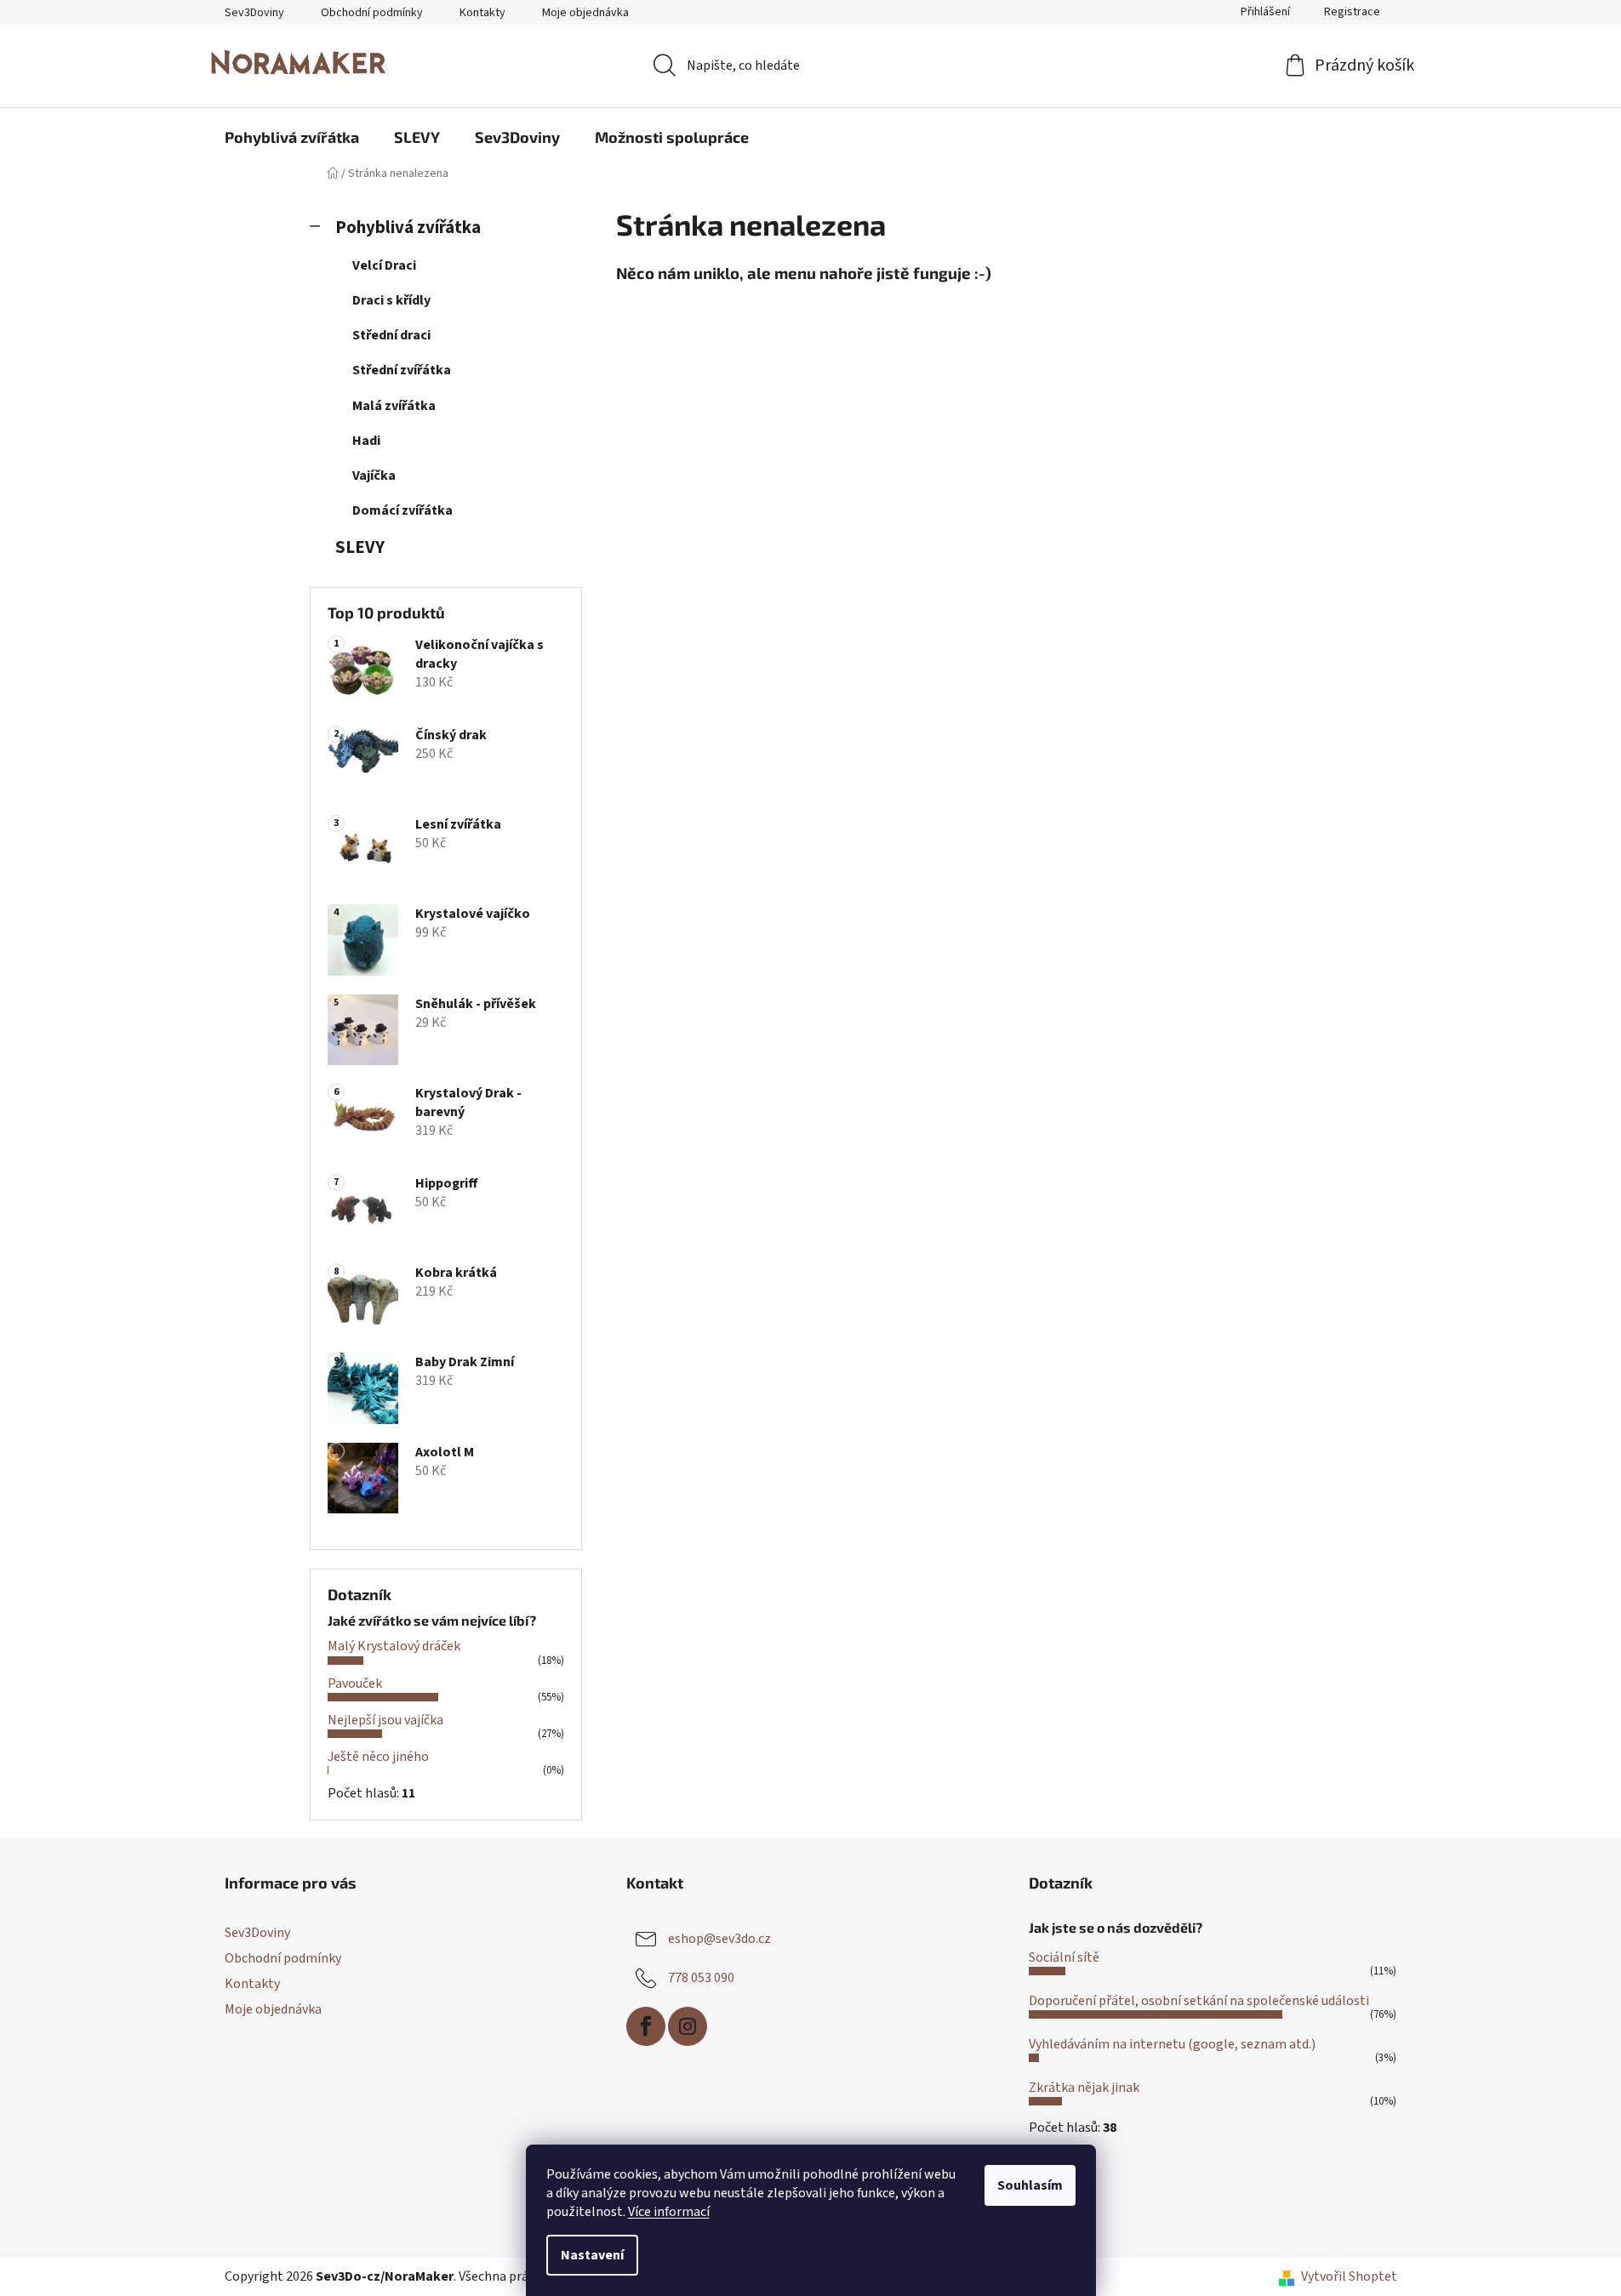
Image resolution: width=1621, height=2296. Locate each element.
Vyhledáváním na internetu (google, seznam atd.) (1172, 2044)
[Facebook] (646, 2026)
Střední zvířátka (402, 370)
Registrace (1352, 12)
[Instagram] (688, 2026)
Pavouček (355, 1684)
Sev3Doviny (254, 13)
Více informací (669, 2212)
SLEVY (360, 547)
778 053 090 (701, 1978)
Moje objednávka (585, 13)
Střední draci (391, 335)
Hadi (366, 441)
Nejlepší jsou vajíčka (385, 1720)
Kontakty (482, 13)
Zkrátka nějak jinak (1084, 2088)
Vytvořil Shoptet (1349, 2276)
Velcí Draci (384, 265)
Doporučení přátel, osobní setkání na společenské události (1199, 2001)
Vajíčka (374, 476)
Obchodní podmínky (372, 13)
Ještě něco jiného (378, 1757)
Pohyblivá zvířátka (408, 228)
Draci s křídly (391, 300)
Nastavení (592, 2255)
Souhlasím (1030, 2185)
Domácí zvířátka (402, 510)
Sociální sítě (1064, 1957)
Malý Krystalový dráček (394, 1646)
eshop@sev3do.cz (719, 1939)
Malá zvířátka (394, 406)
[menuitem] (292, 137)
